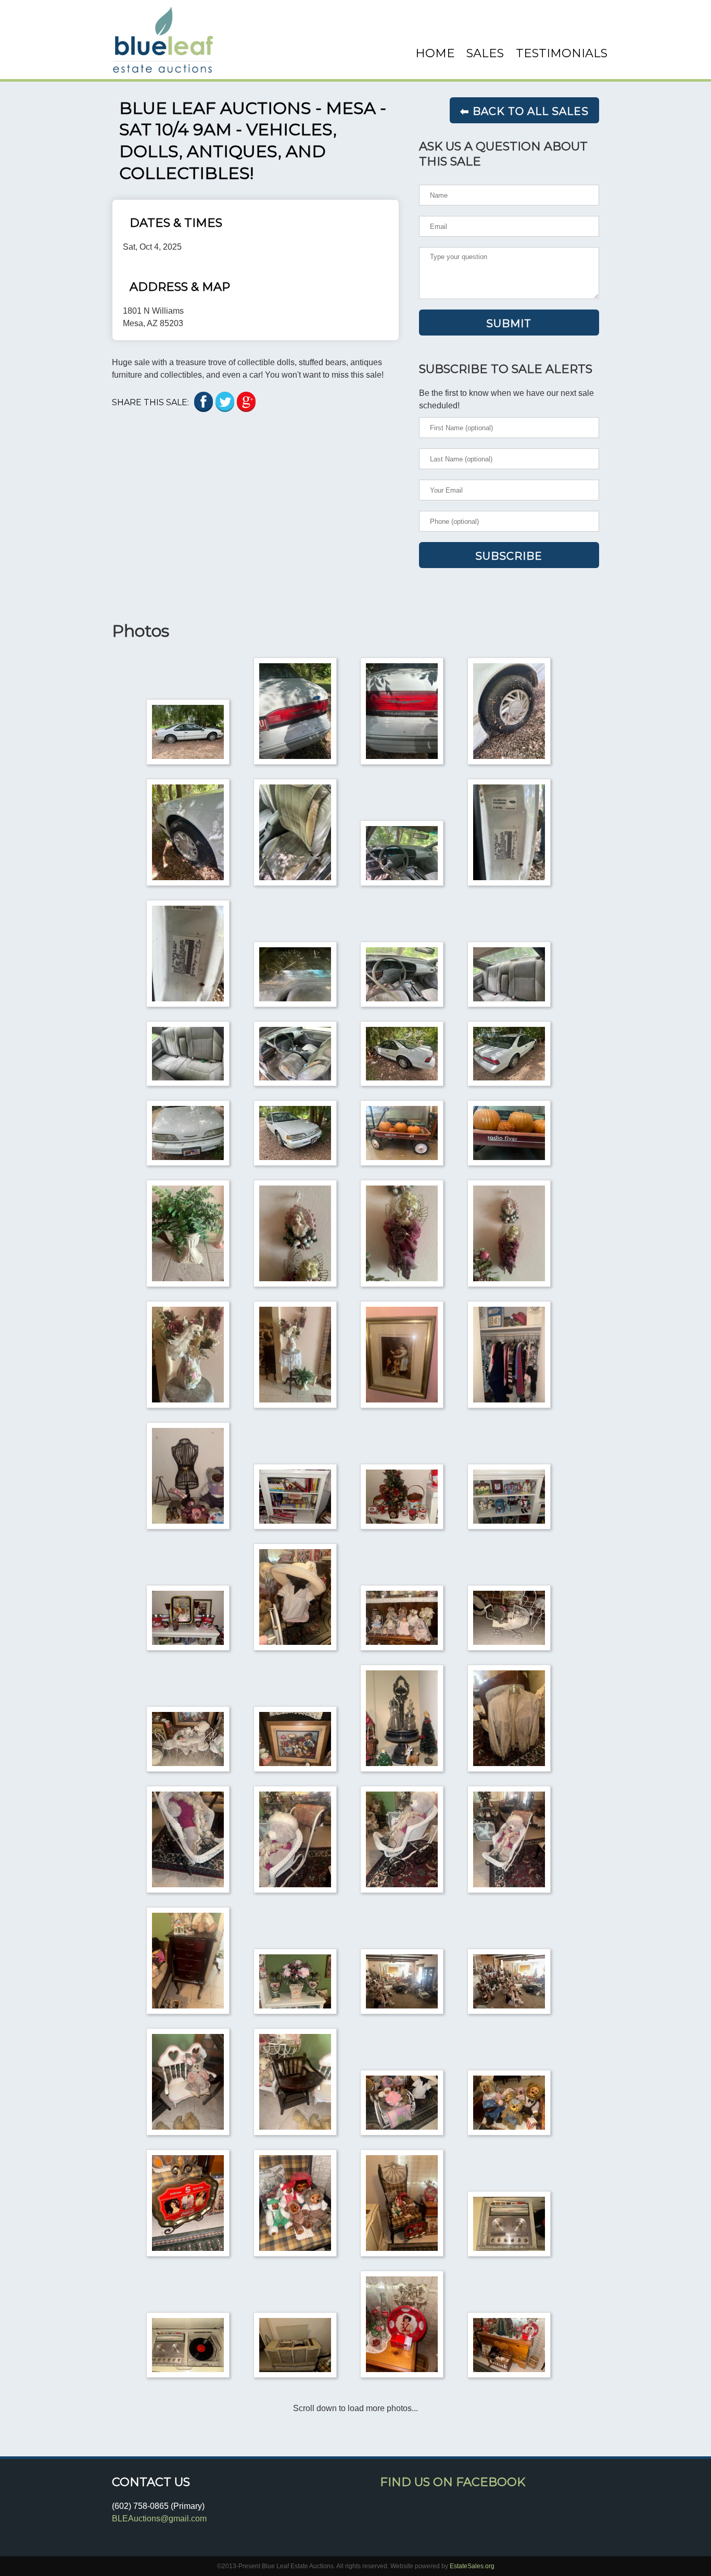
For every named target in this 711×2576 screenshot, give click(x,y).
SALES (485, 53)
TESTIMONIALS (562, 53)
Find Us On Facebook (453, 2482)
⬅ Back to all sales (524, 111)
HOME (435, 53)
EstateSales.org (472, 2566)
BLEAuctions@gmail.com (159, 2519)
